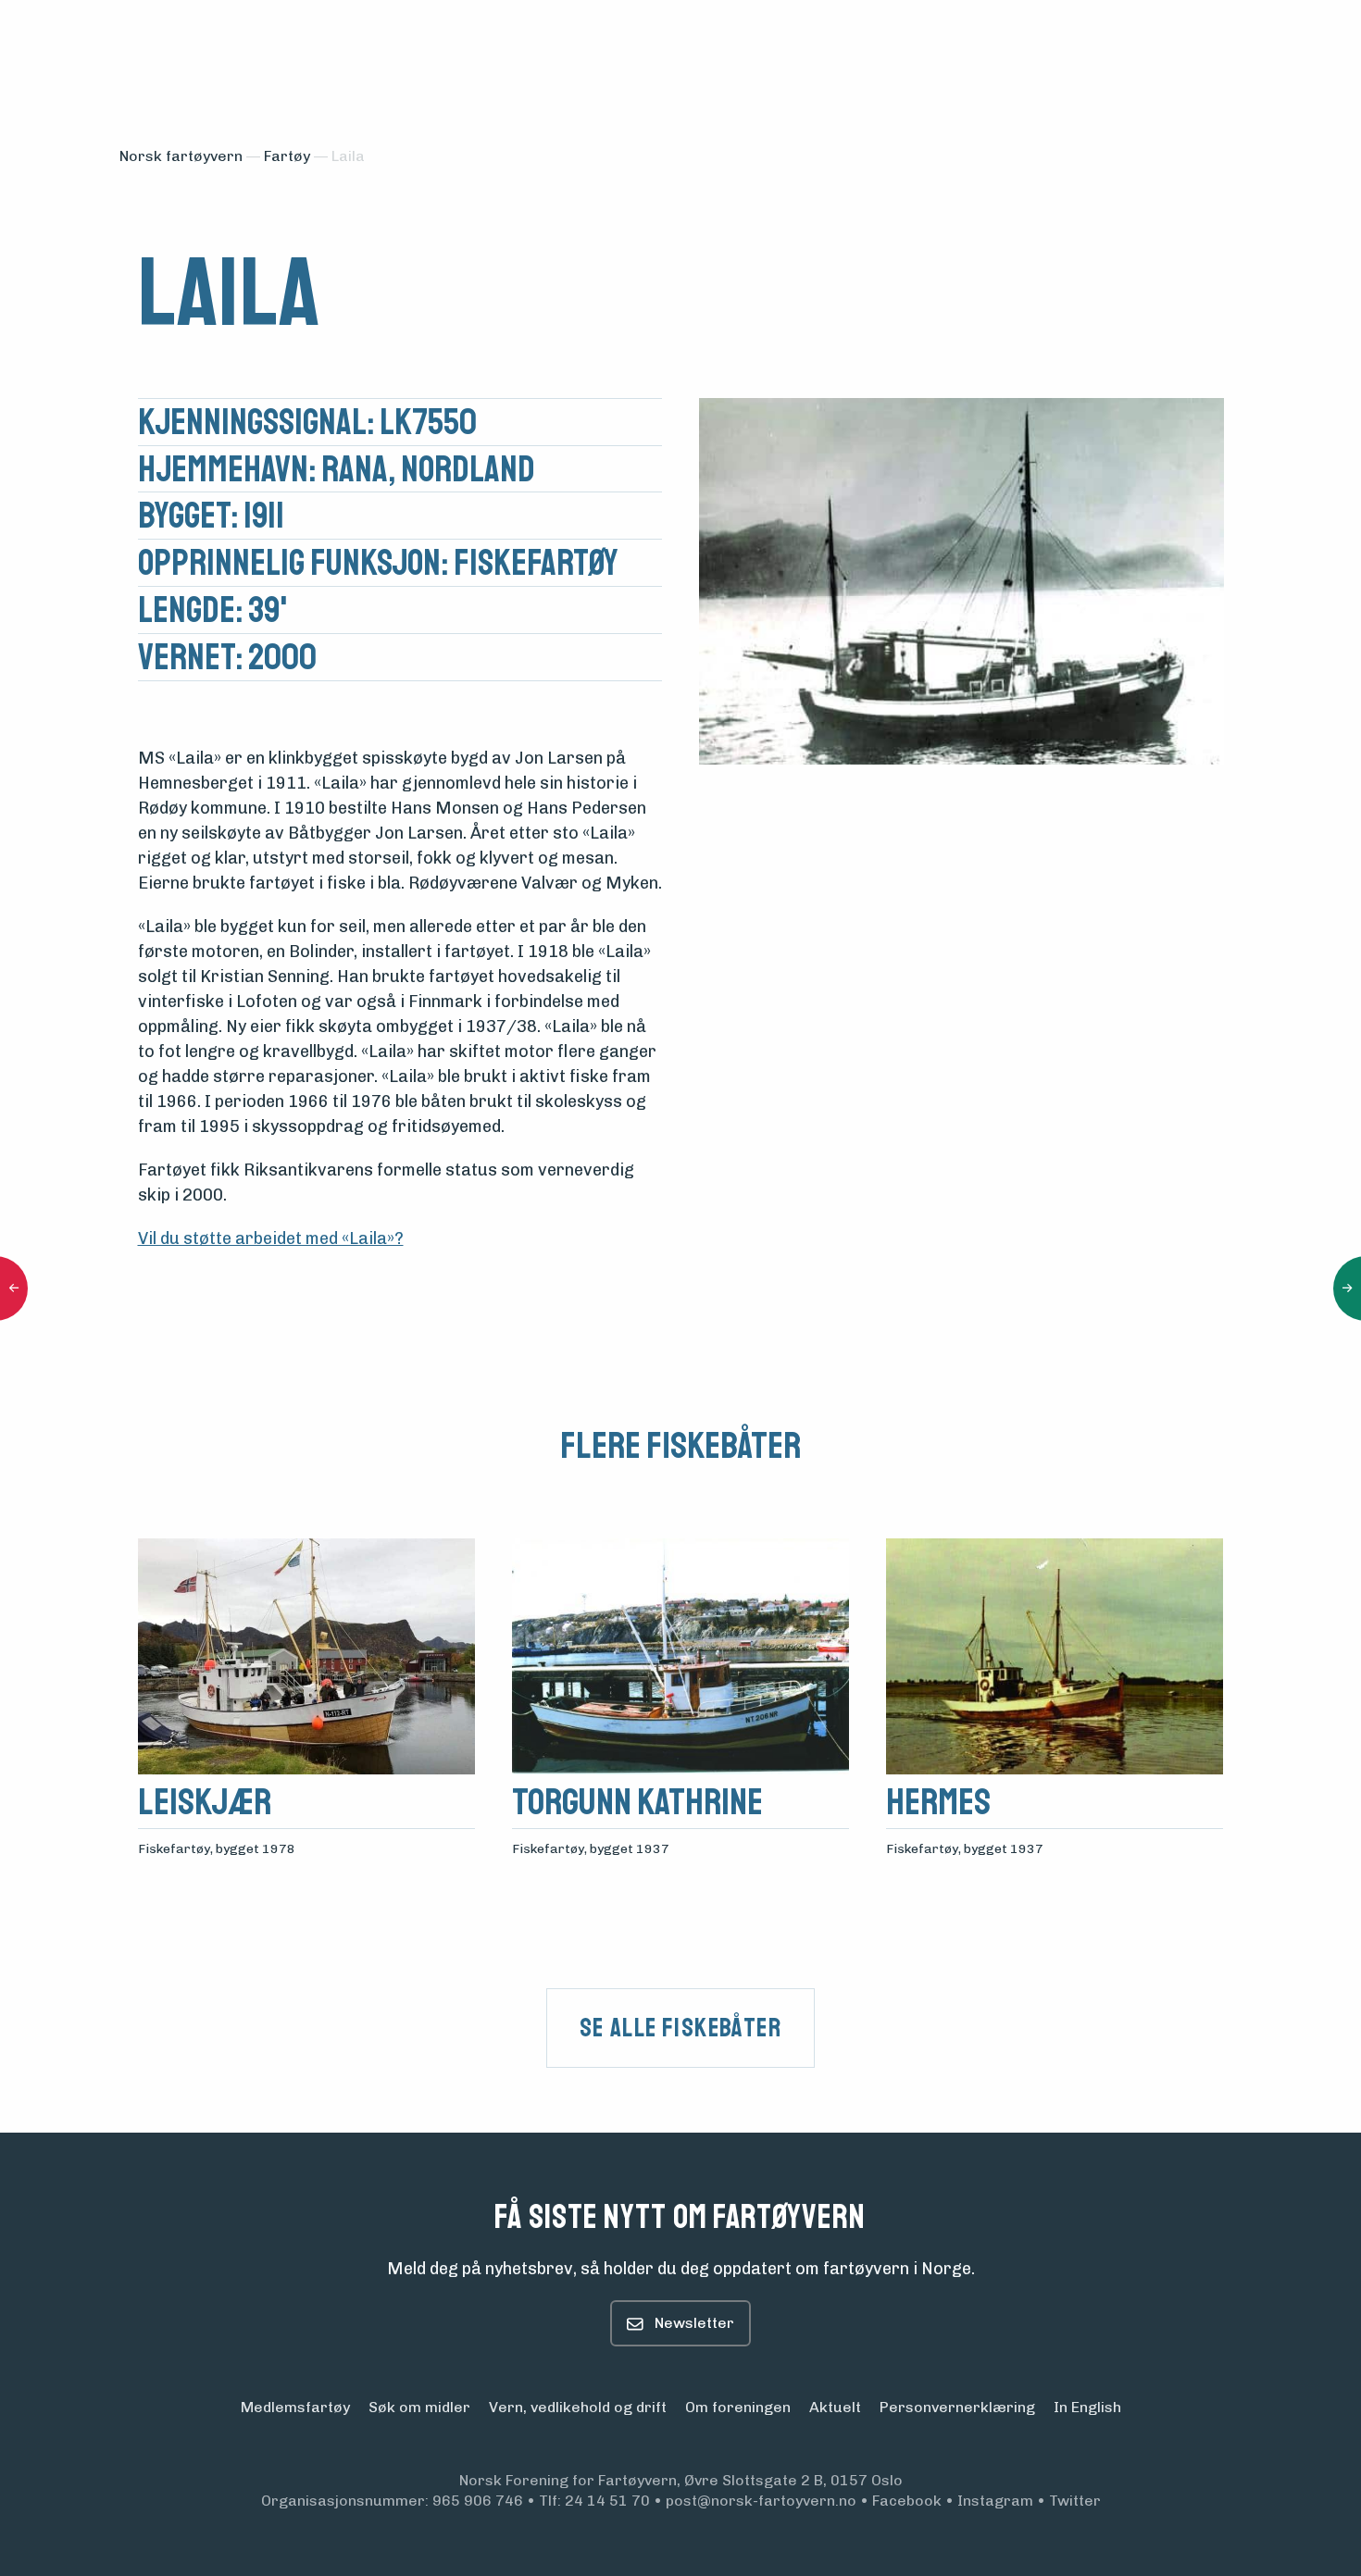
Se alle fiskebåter (680, 2028)
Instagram (995, 2501)
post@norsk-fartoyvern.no (761, 2501)
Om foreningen (738, 2407)
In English (1087, 2407)
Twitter (1075, 2501)
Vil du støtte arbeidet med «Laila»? (271, 1238)
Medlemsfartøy (295, 2407)
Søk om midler (419, 2407)
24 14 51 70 (607, 2501)
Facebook (907, 2501)
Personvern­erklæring (957, 2407)
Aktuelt (835, 2407)
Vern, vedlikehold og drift (578, 2407)
